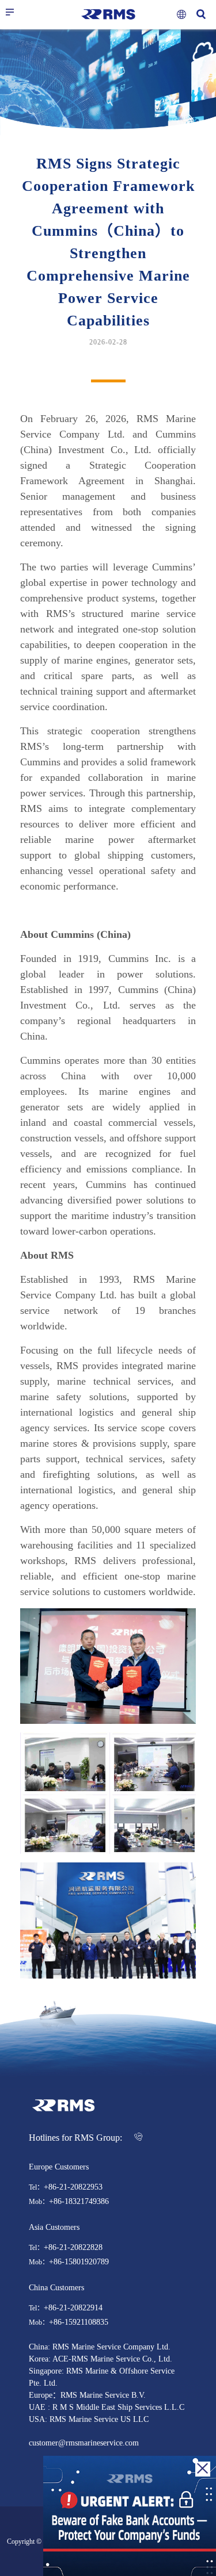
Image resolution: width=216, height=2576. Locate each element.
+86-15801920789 (79, 2262)
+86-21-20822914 (73, 2308)
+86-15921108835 (79, 2322)
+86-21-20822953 (73, 2187)
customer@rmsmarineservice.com (84, 2443)
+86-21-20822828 (73, 2248)
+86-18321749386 (79, 2202)
